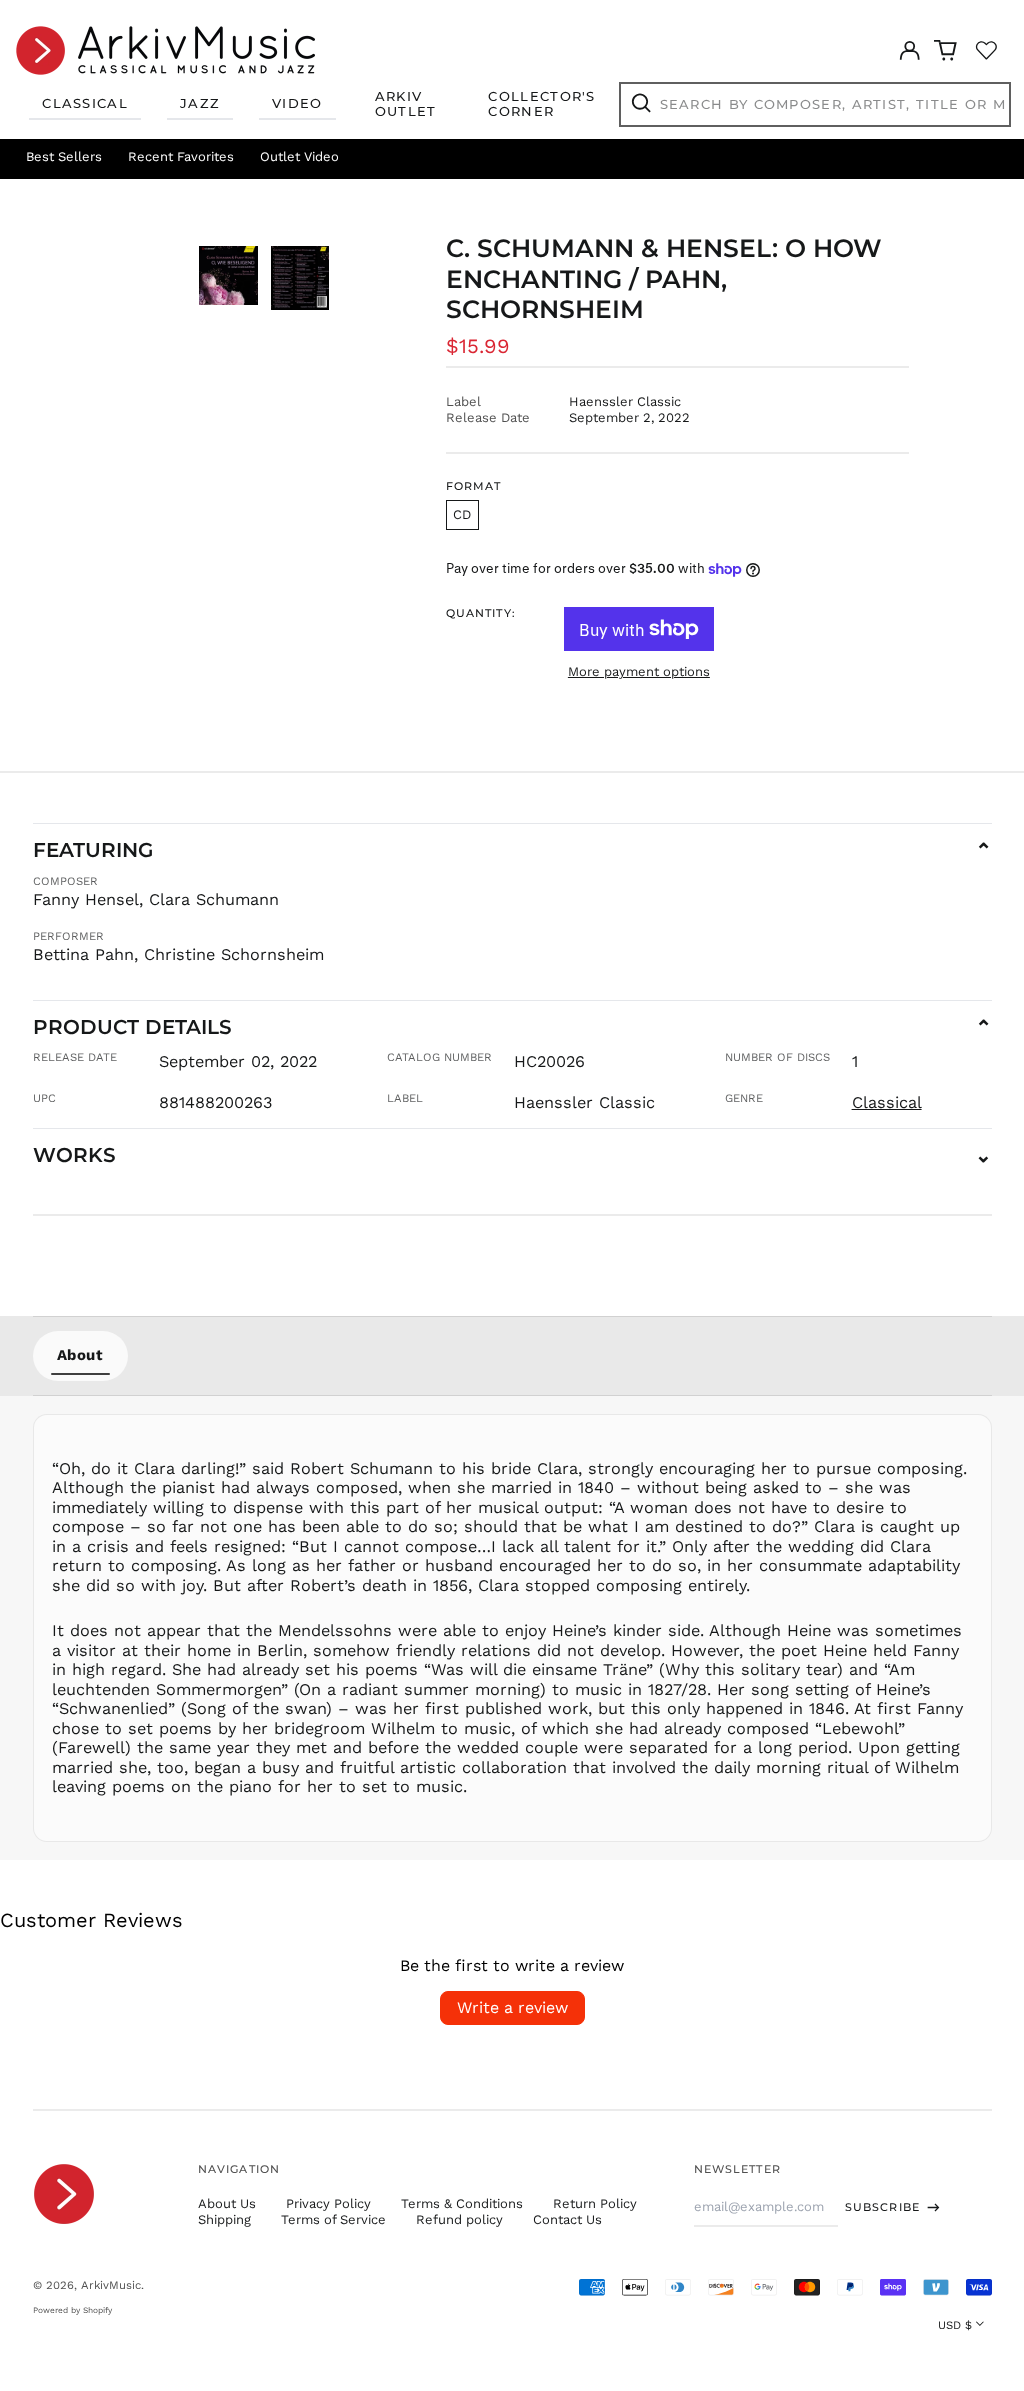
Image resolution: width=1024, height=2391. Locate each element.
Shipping (224, 2219)
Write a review (512, 2007)
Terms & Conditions (462, 2203)
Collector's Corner (541, 104)
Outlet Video (299, 156)
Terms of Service (333, 2219)
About (80, 1355)
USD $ (955, 2325)
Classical (85, 103)
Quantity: (481, 613)
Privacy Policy (328, 2203)
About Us (227, 2203)
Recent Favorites (181, 156)
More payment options (639, 671)
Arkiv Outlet (406, 104)
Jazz (200, 103)
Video (297, 103)
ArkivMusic (111, 2285)
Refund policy (459, 2219)
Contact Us (567, 2219)
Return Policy (595, 2203)
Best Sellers (64, 156)
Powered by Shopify (72, 2310)
